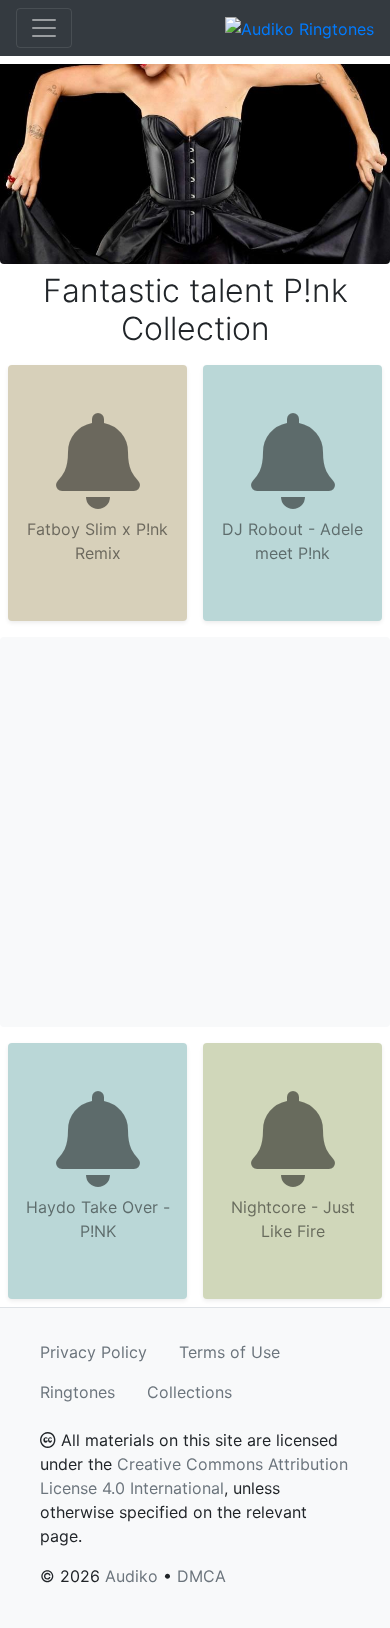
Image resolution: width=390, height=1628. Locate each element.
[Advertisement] (195, 832)
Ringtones (77, 1392)
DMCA (201, 1576)
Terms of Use (229, 1352)
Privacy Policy (93, 1352)
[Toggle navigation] (44, 28)
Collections (189, 1392)
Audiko (131, 1576)
